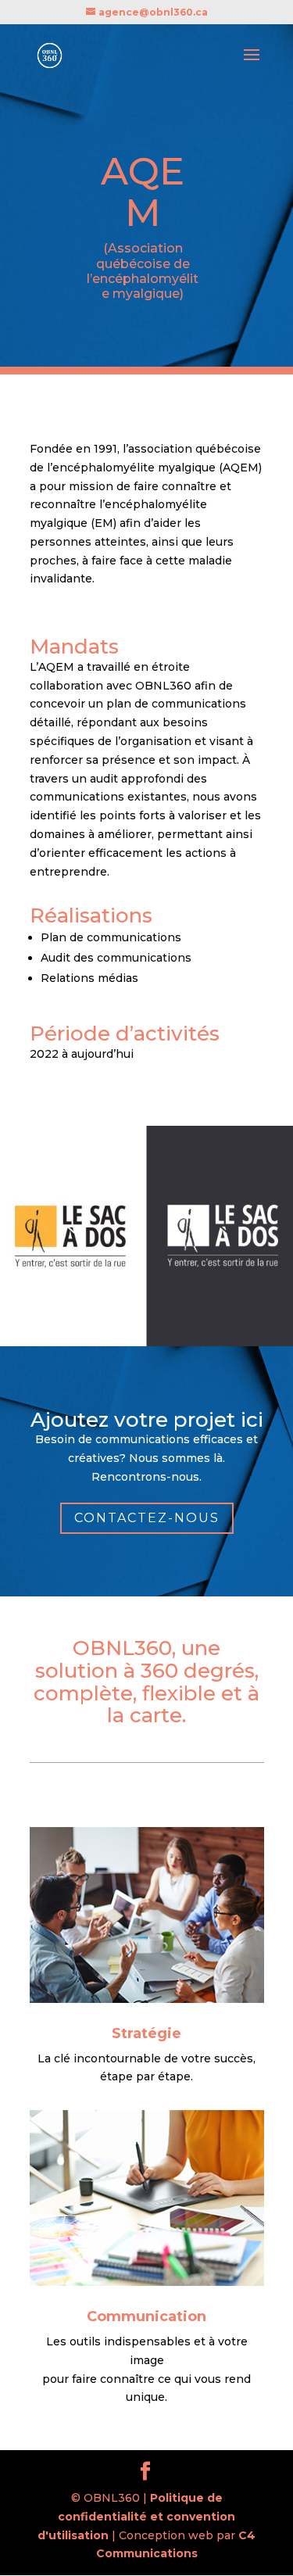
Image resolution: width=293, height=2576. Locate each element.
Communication (146, 2316)
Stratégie (146, 2033)
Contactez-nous (147, 1518)
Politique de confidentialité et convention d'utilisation (136, 2517)
